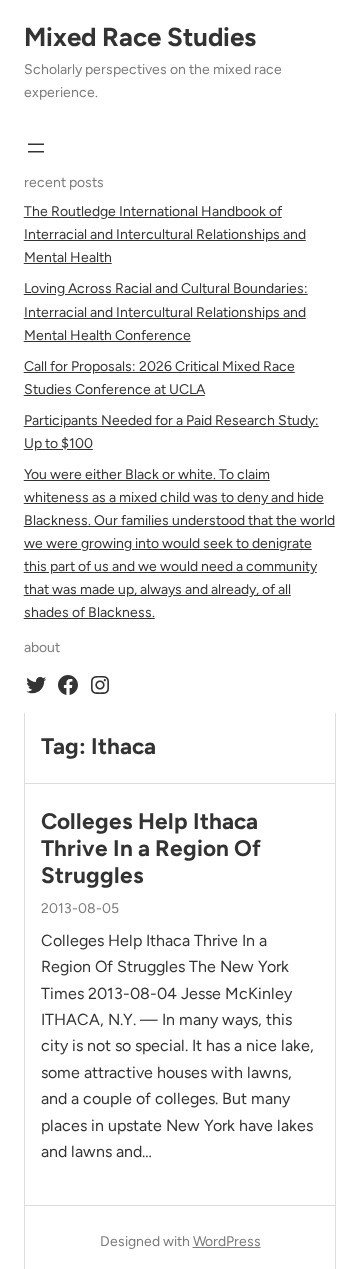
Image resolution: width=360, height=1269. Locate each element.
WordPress (227, 1241)
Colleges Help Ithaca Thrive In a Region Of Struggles (151, 848)
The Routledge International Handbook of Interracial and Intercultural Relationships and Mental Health (165, 234)
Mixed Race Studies (140, 37)
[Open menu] (36, 148)
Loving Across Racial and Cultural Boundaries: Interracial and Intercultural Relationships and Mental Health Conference (166, 311)
